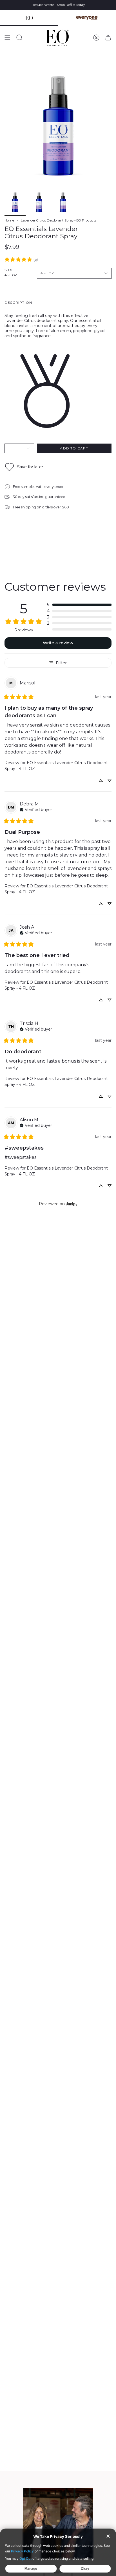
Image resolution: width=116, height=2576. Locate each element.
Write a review (58, 643)
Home (9, 220)
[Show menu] (7, 38)
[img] (36, 809)
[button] (79, 605)
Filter (61, 663)
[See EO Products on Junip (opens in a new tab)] (72, 1204)
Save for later (30, 467)
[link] (21, 259)
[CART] (108, 38)
